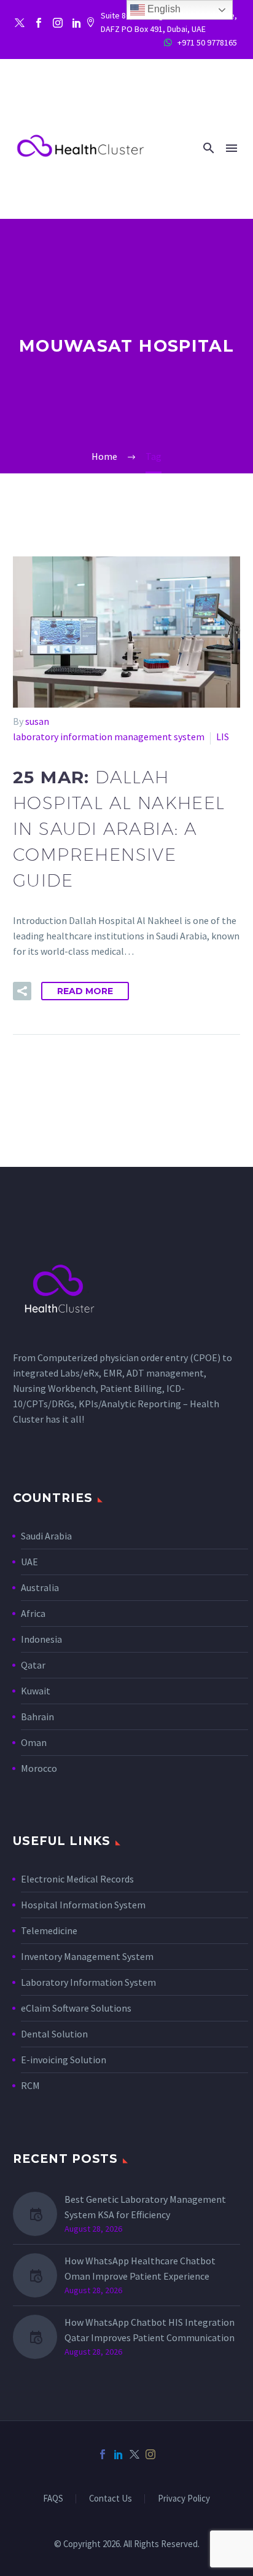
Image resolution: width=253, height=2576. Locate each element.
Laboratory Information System (88, 1982)
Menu (232, 148)
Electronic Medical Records (77, 1879)
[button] (209, 148)
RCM (30, 2085)
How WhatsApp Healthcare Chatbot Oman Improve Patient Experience (140, 2268)
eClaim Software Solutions (76, 2008)
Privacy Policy (184, 2499)
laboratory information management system (109, 737)
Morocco (39, 1768)
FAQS (53, 2499)
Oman (34, 1742)
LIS (223, 737)
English (163, 9)
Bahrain (37, 1717)
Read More (85, 991)
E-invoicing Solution (64, 2060)
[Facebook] (39, 23)
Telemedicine (49, 1930)
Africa (33, 1613)
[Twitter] (20, 23)
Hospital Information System (84, 1905)
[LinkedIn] (119, 2454)
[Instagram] (58, 23)
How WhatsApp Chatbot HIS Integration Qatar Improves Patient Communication (150, 2330)
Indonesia (41, 1639)
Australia (40, 1587)
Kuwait (36, 1691)
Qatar (33, 1665)
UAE (29, 1562)
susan (37, 721)
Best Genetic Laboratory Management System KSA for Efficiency (145, 2207)
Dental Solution (54, 2034)
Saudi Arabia (46, 1536)
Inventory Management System (87, 1956)
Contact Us (111, 2499)
